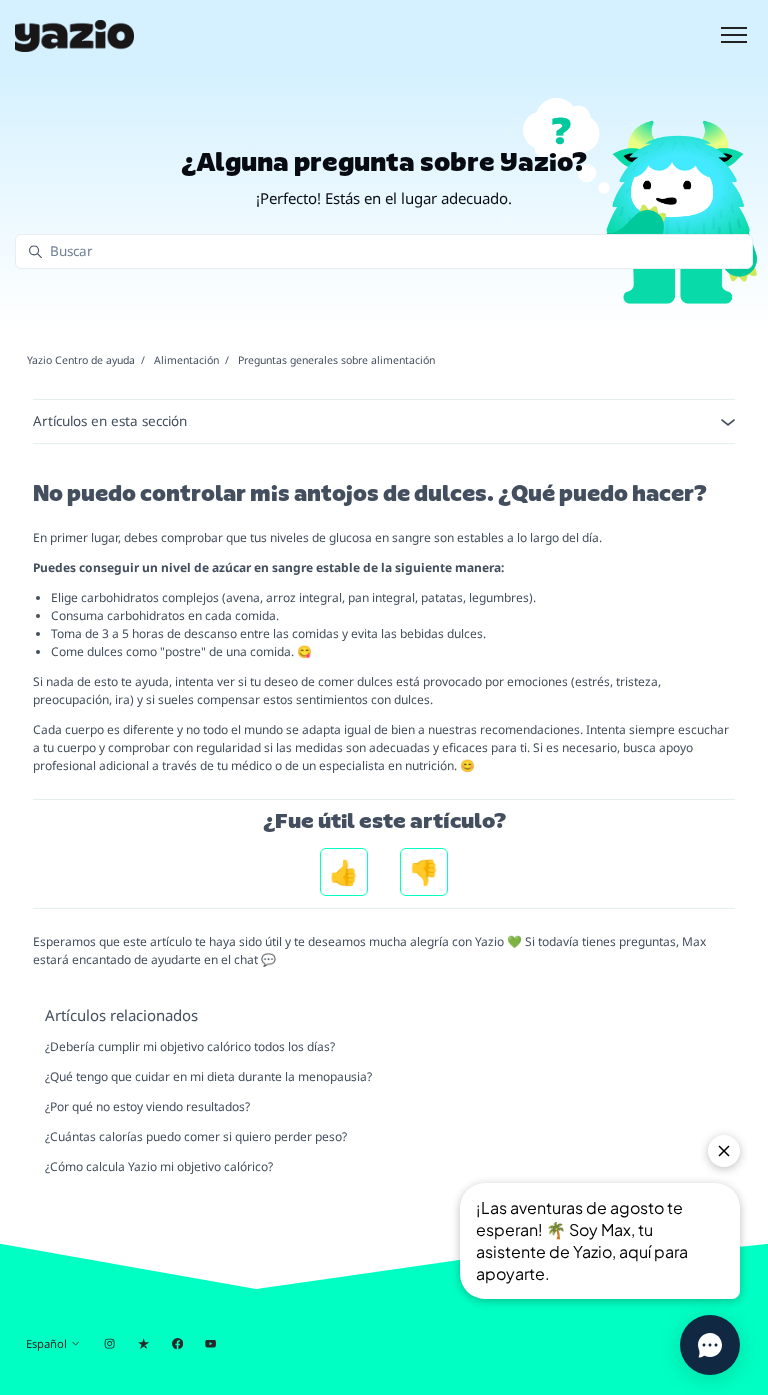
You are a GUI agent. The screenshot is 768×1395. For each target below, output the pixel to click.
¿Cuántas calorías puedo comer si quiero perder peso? (196, 1136)
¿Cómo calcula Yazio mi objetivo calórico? (159, 1166)
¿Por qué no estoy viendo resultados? (147, 1106)
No (424, 872)
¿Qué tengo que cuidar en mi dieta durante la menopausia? (208, 1076)
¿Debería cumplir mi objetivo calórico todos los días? (190, 1046)
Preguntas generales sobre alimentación (336, 360)
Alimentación (186, 360)
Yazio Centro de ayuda (81, 360)
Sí (344, 872)
